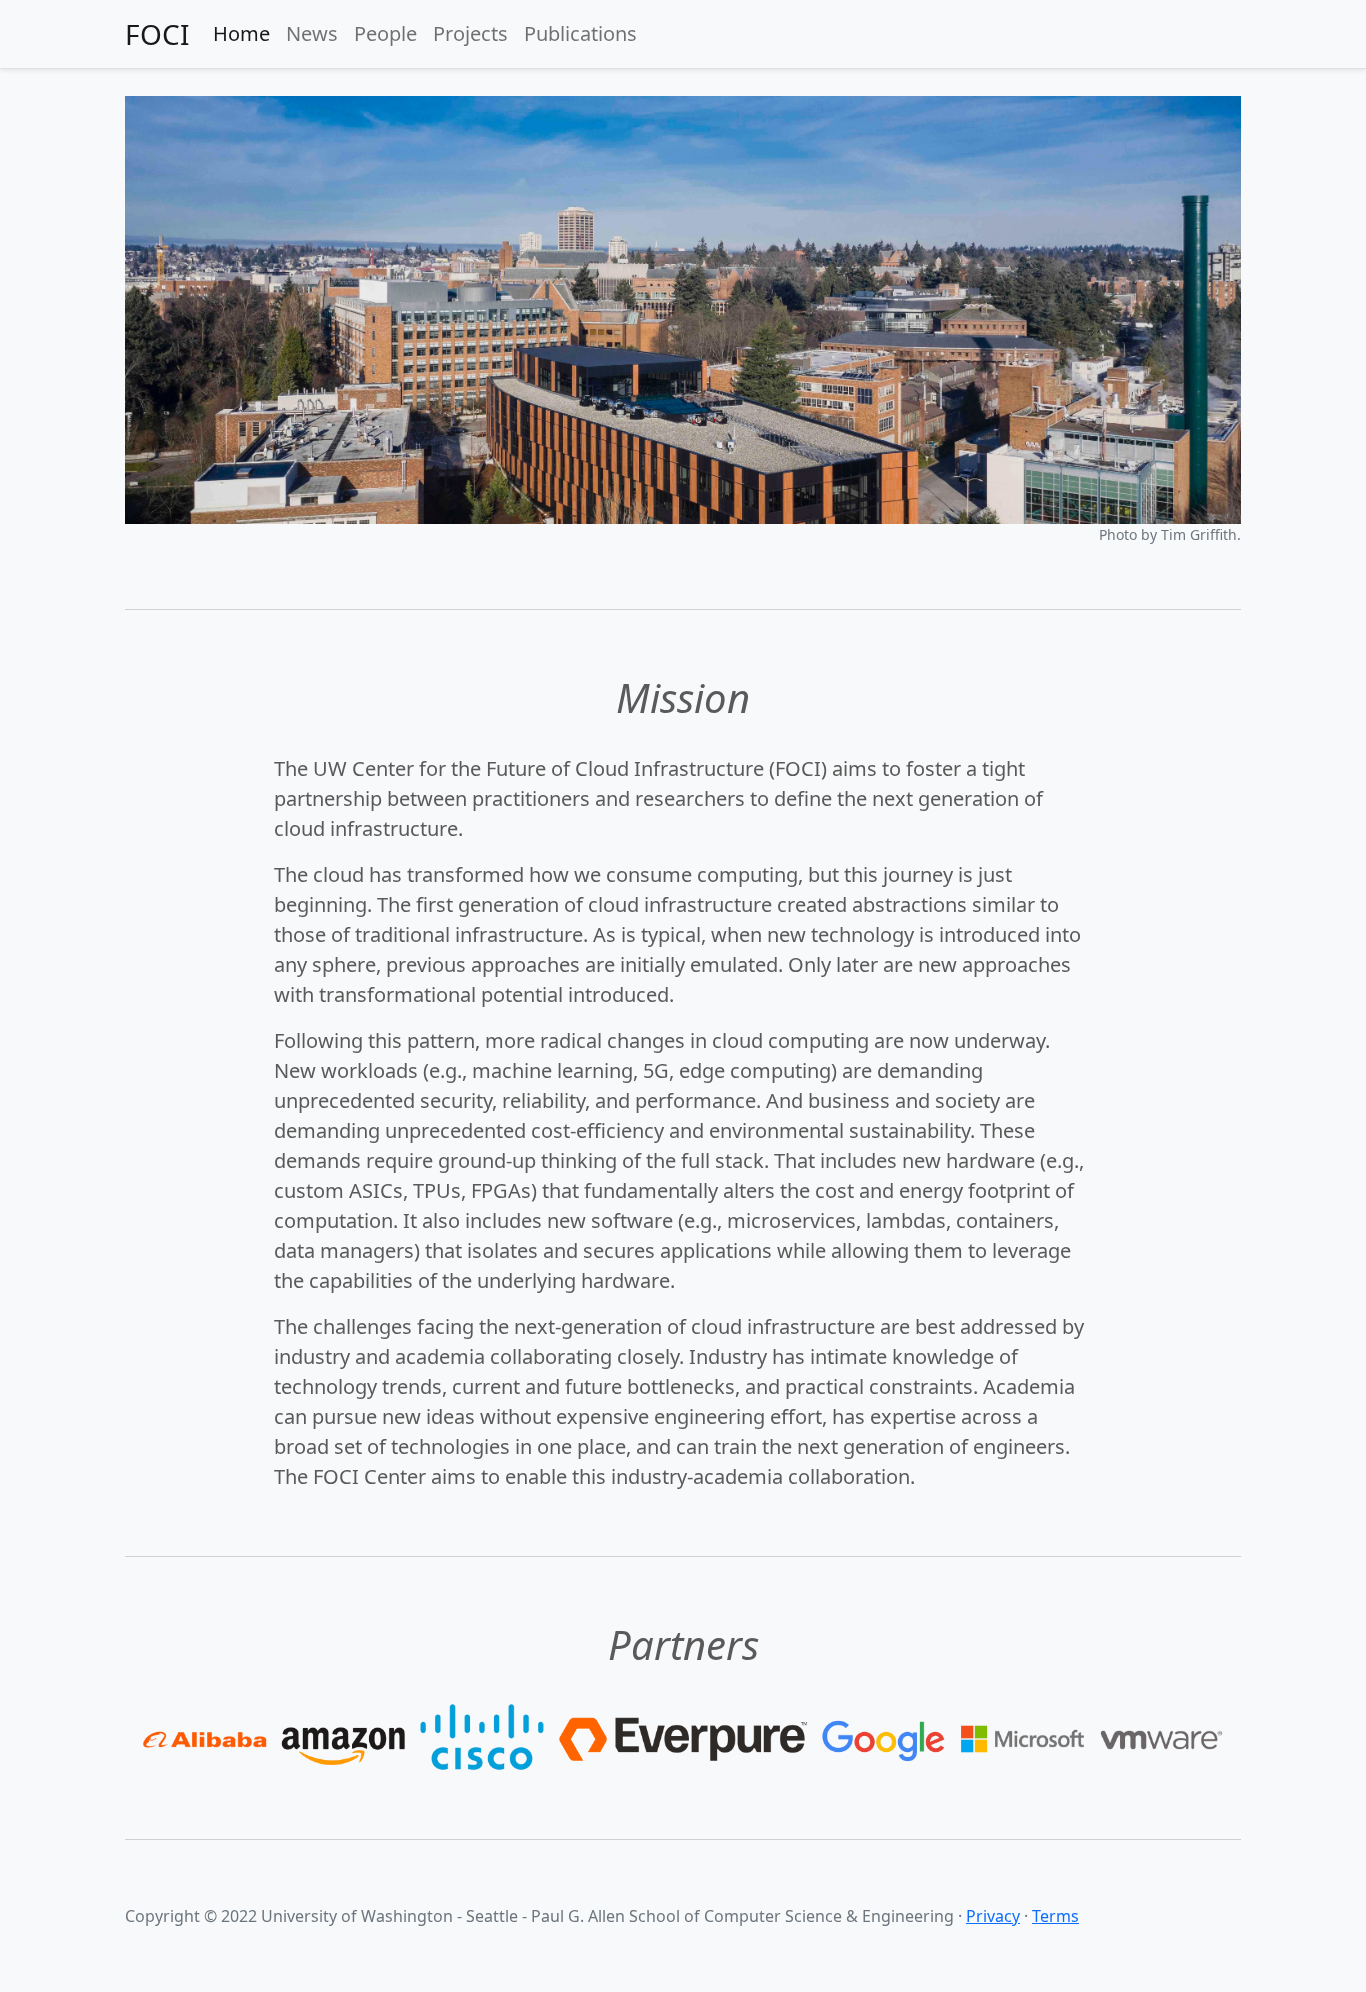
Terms (1055, 1916)
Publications (580, 33)
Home (241, 33)
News (312, 33)
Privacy (993, 1916)
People (385, 33)
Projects (470, 33)
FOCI (157, 34)
